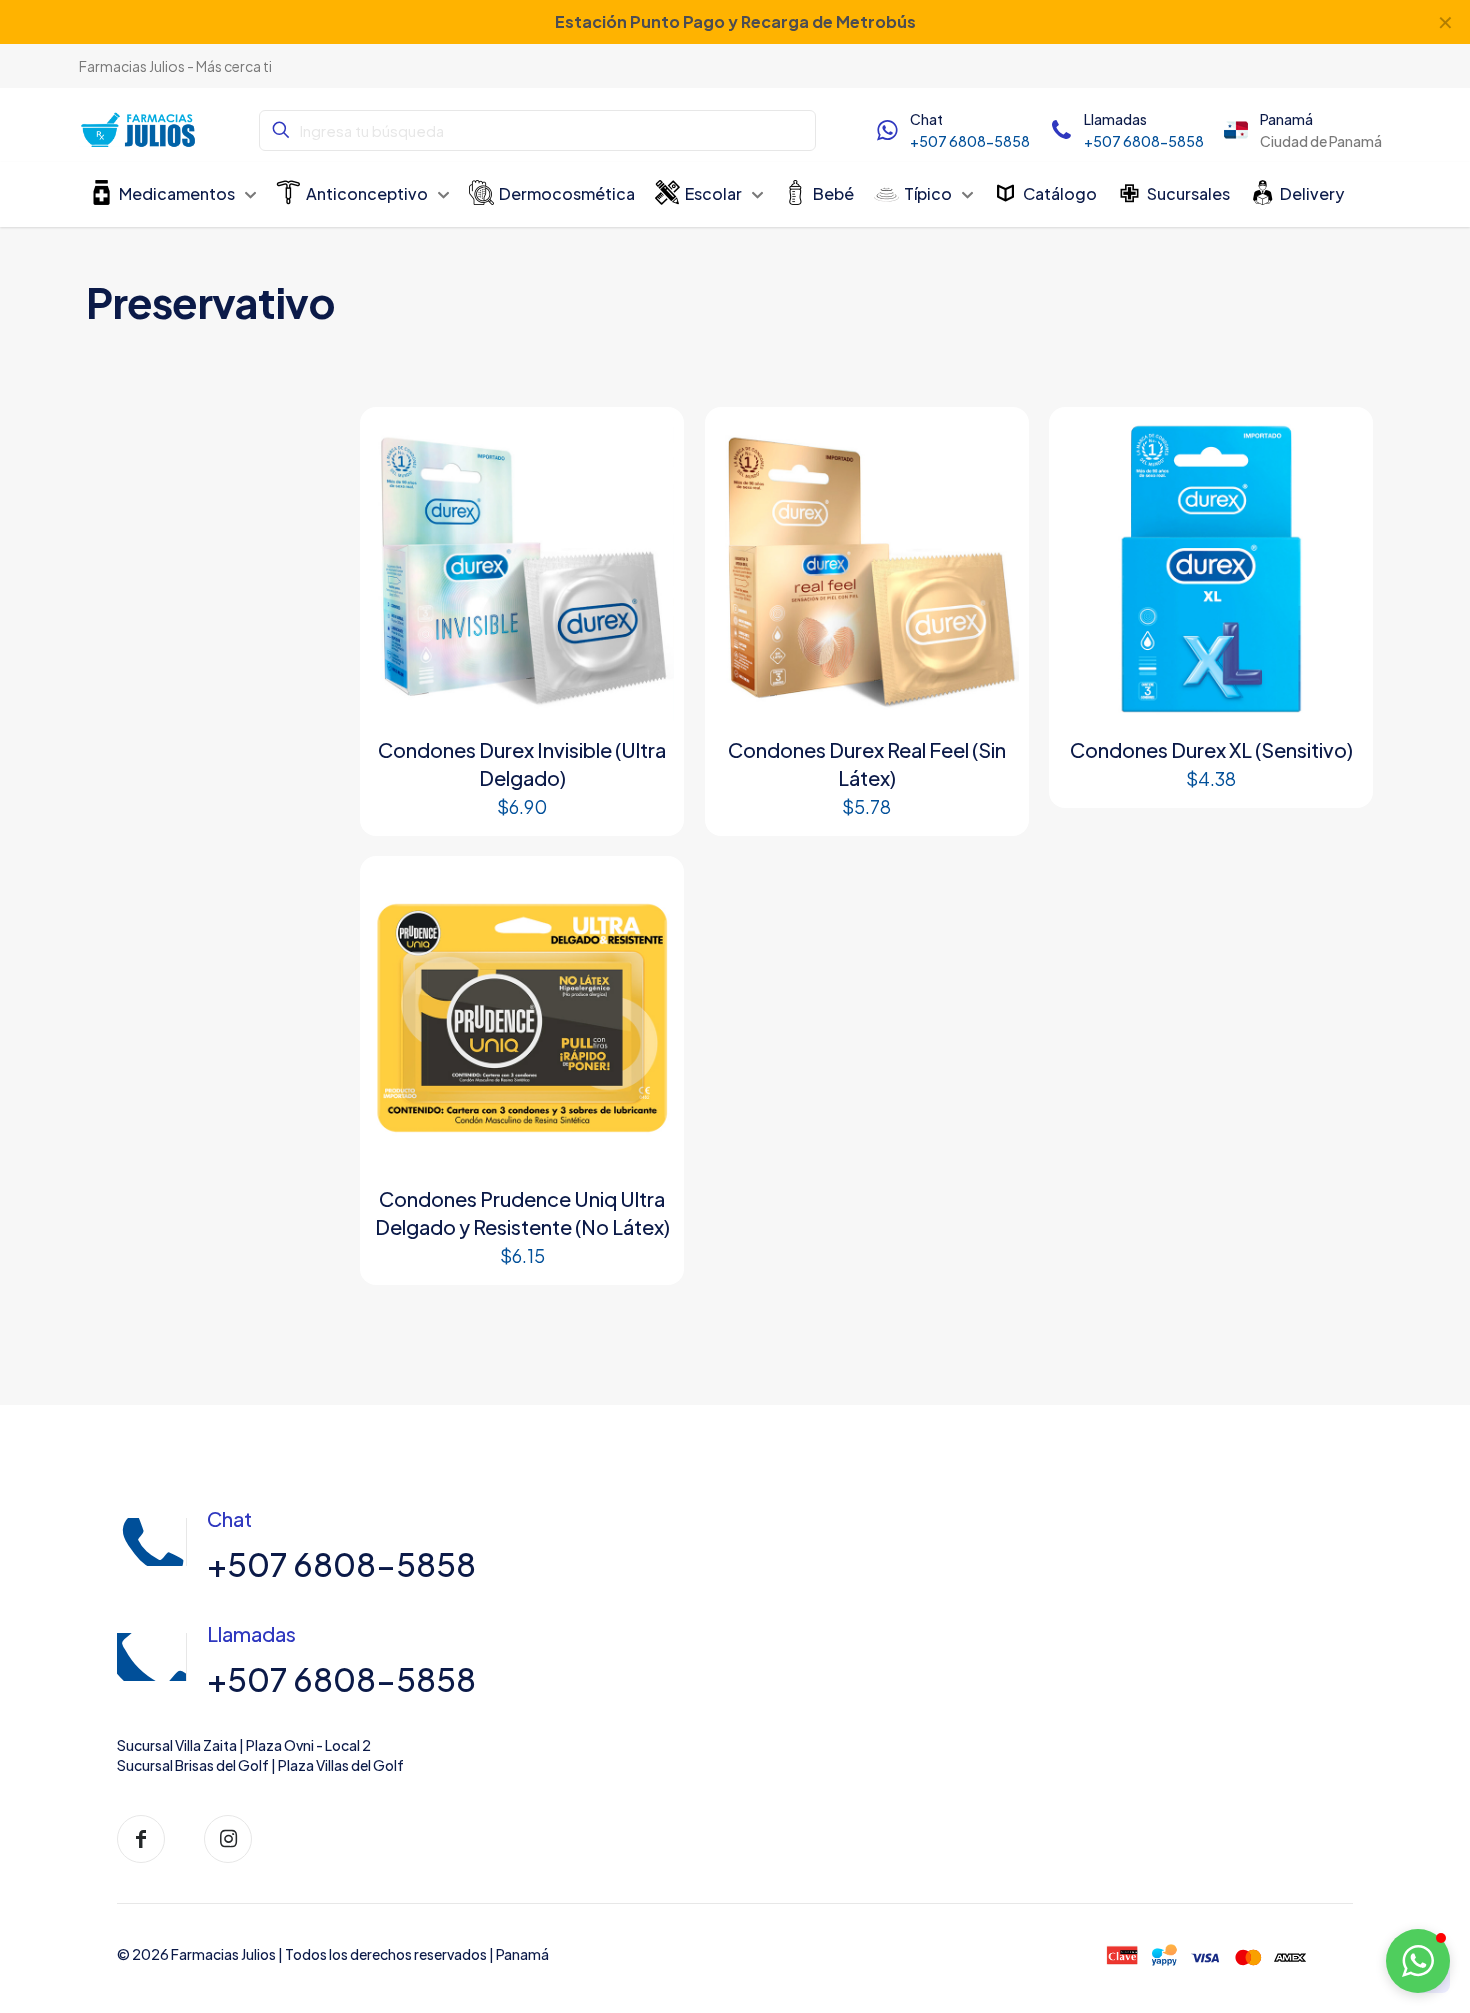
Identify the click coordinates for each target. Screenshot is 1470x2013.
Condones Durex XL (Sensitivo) (1211, 749)
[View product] (646, 445)
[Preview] (646, 488)
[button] (1418, 1961)
